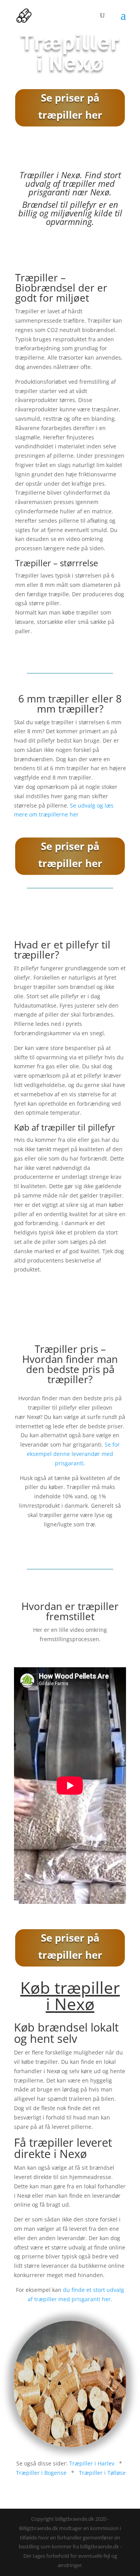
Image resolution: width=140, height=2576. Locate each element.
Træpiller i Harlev (92, 2463)
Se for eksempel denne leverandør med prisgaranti (73, 1454)
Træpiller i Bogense (41, 2473)
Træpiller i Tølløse (102, 2473)
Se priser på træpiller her (70, 106)
